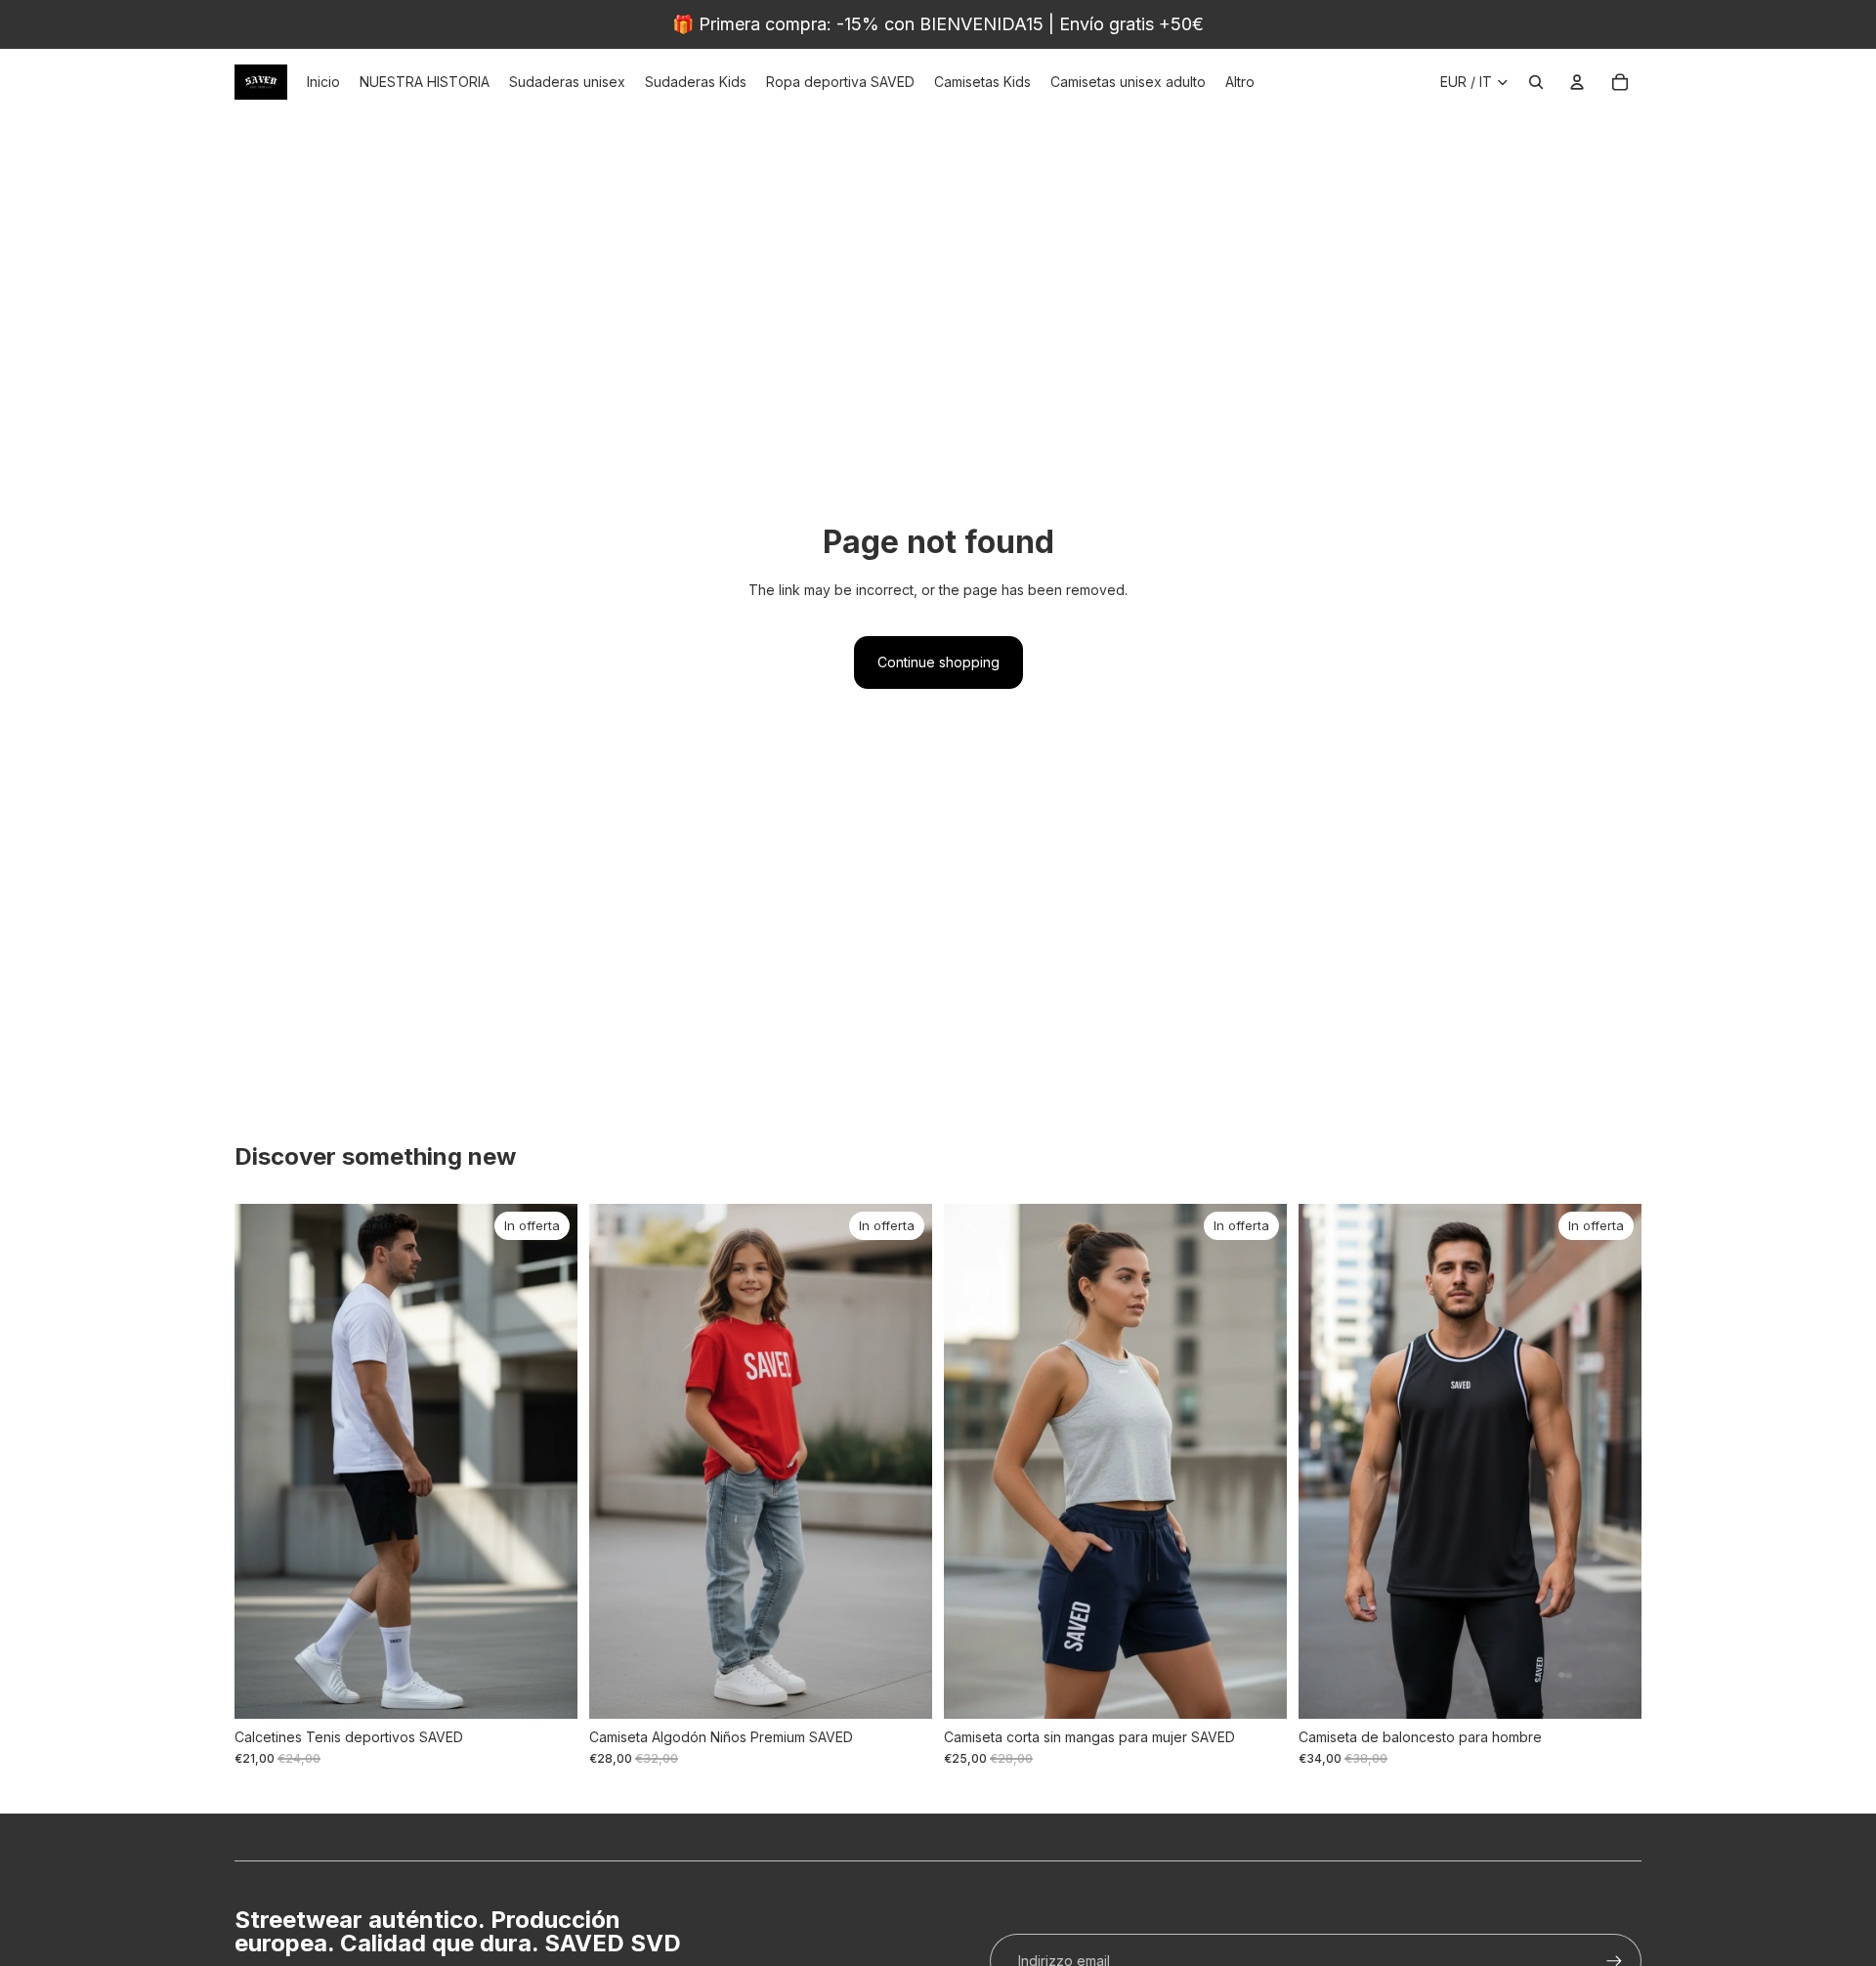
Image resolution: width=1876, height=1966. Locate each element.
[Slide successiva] (548, 1462)
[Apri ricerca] (1536, 82)
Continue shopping (938, 662)
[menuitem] (1240, 82)
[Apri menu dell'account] (1577, 82)
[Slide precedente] (264, 1462)
